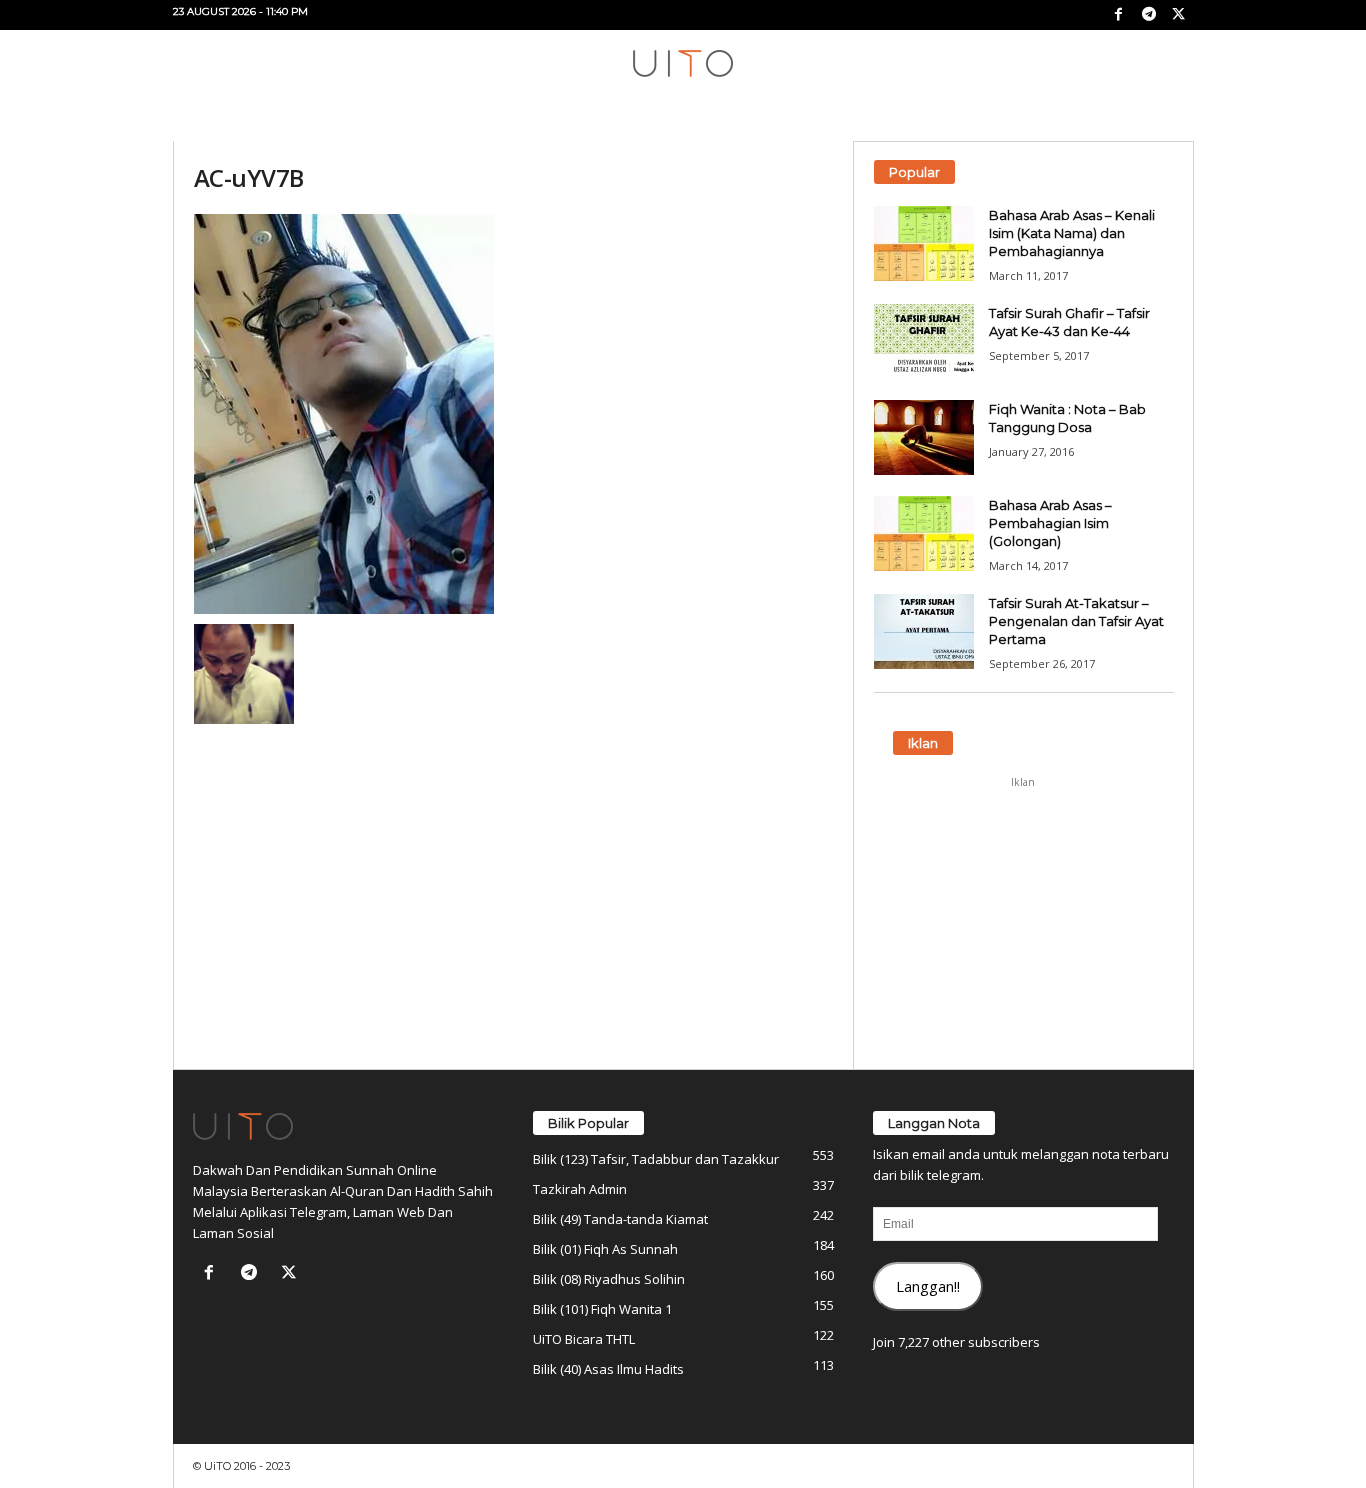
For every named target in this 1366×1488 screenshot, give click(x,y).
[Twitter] (1179, 15)
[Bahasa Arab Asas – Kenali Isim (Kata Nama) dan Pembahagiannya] (924, 243)
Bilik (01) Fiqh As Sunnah (605, 1249)
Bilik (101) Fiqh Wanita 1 (602, 1309)
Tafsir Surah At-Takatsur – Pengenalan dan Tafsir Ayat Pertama (1076, 621)
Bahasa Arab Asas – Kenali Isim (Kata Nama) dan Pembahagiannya (1072, 233)
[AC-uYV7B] (514, 414)
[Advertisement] (1023, 923)
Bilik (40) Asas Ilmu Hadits (608, 1369)
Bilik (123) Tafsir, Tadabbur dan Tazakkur (656, 1159)
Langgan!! (928, 1286)
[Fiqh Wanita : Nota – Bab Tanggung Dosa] (924, 437)
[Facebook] (1119, 15)
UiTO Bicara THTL (584, 1339)
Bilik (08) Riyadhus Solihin (609, 1279)
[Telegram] (1149, 15)
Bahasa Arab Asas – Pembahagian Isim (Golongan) (1050, 523)
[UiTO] (683, 63)
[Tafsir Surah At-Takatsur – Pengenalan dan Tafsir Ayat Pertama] (924, 631)
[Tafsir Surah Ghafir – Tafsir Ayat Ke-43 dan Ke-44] (924, 341)
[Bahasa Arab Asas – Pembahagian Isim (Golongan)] (924, 533)
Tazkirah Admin (580, 1189)
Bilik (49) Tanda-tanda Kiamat (620, 1219)
